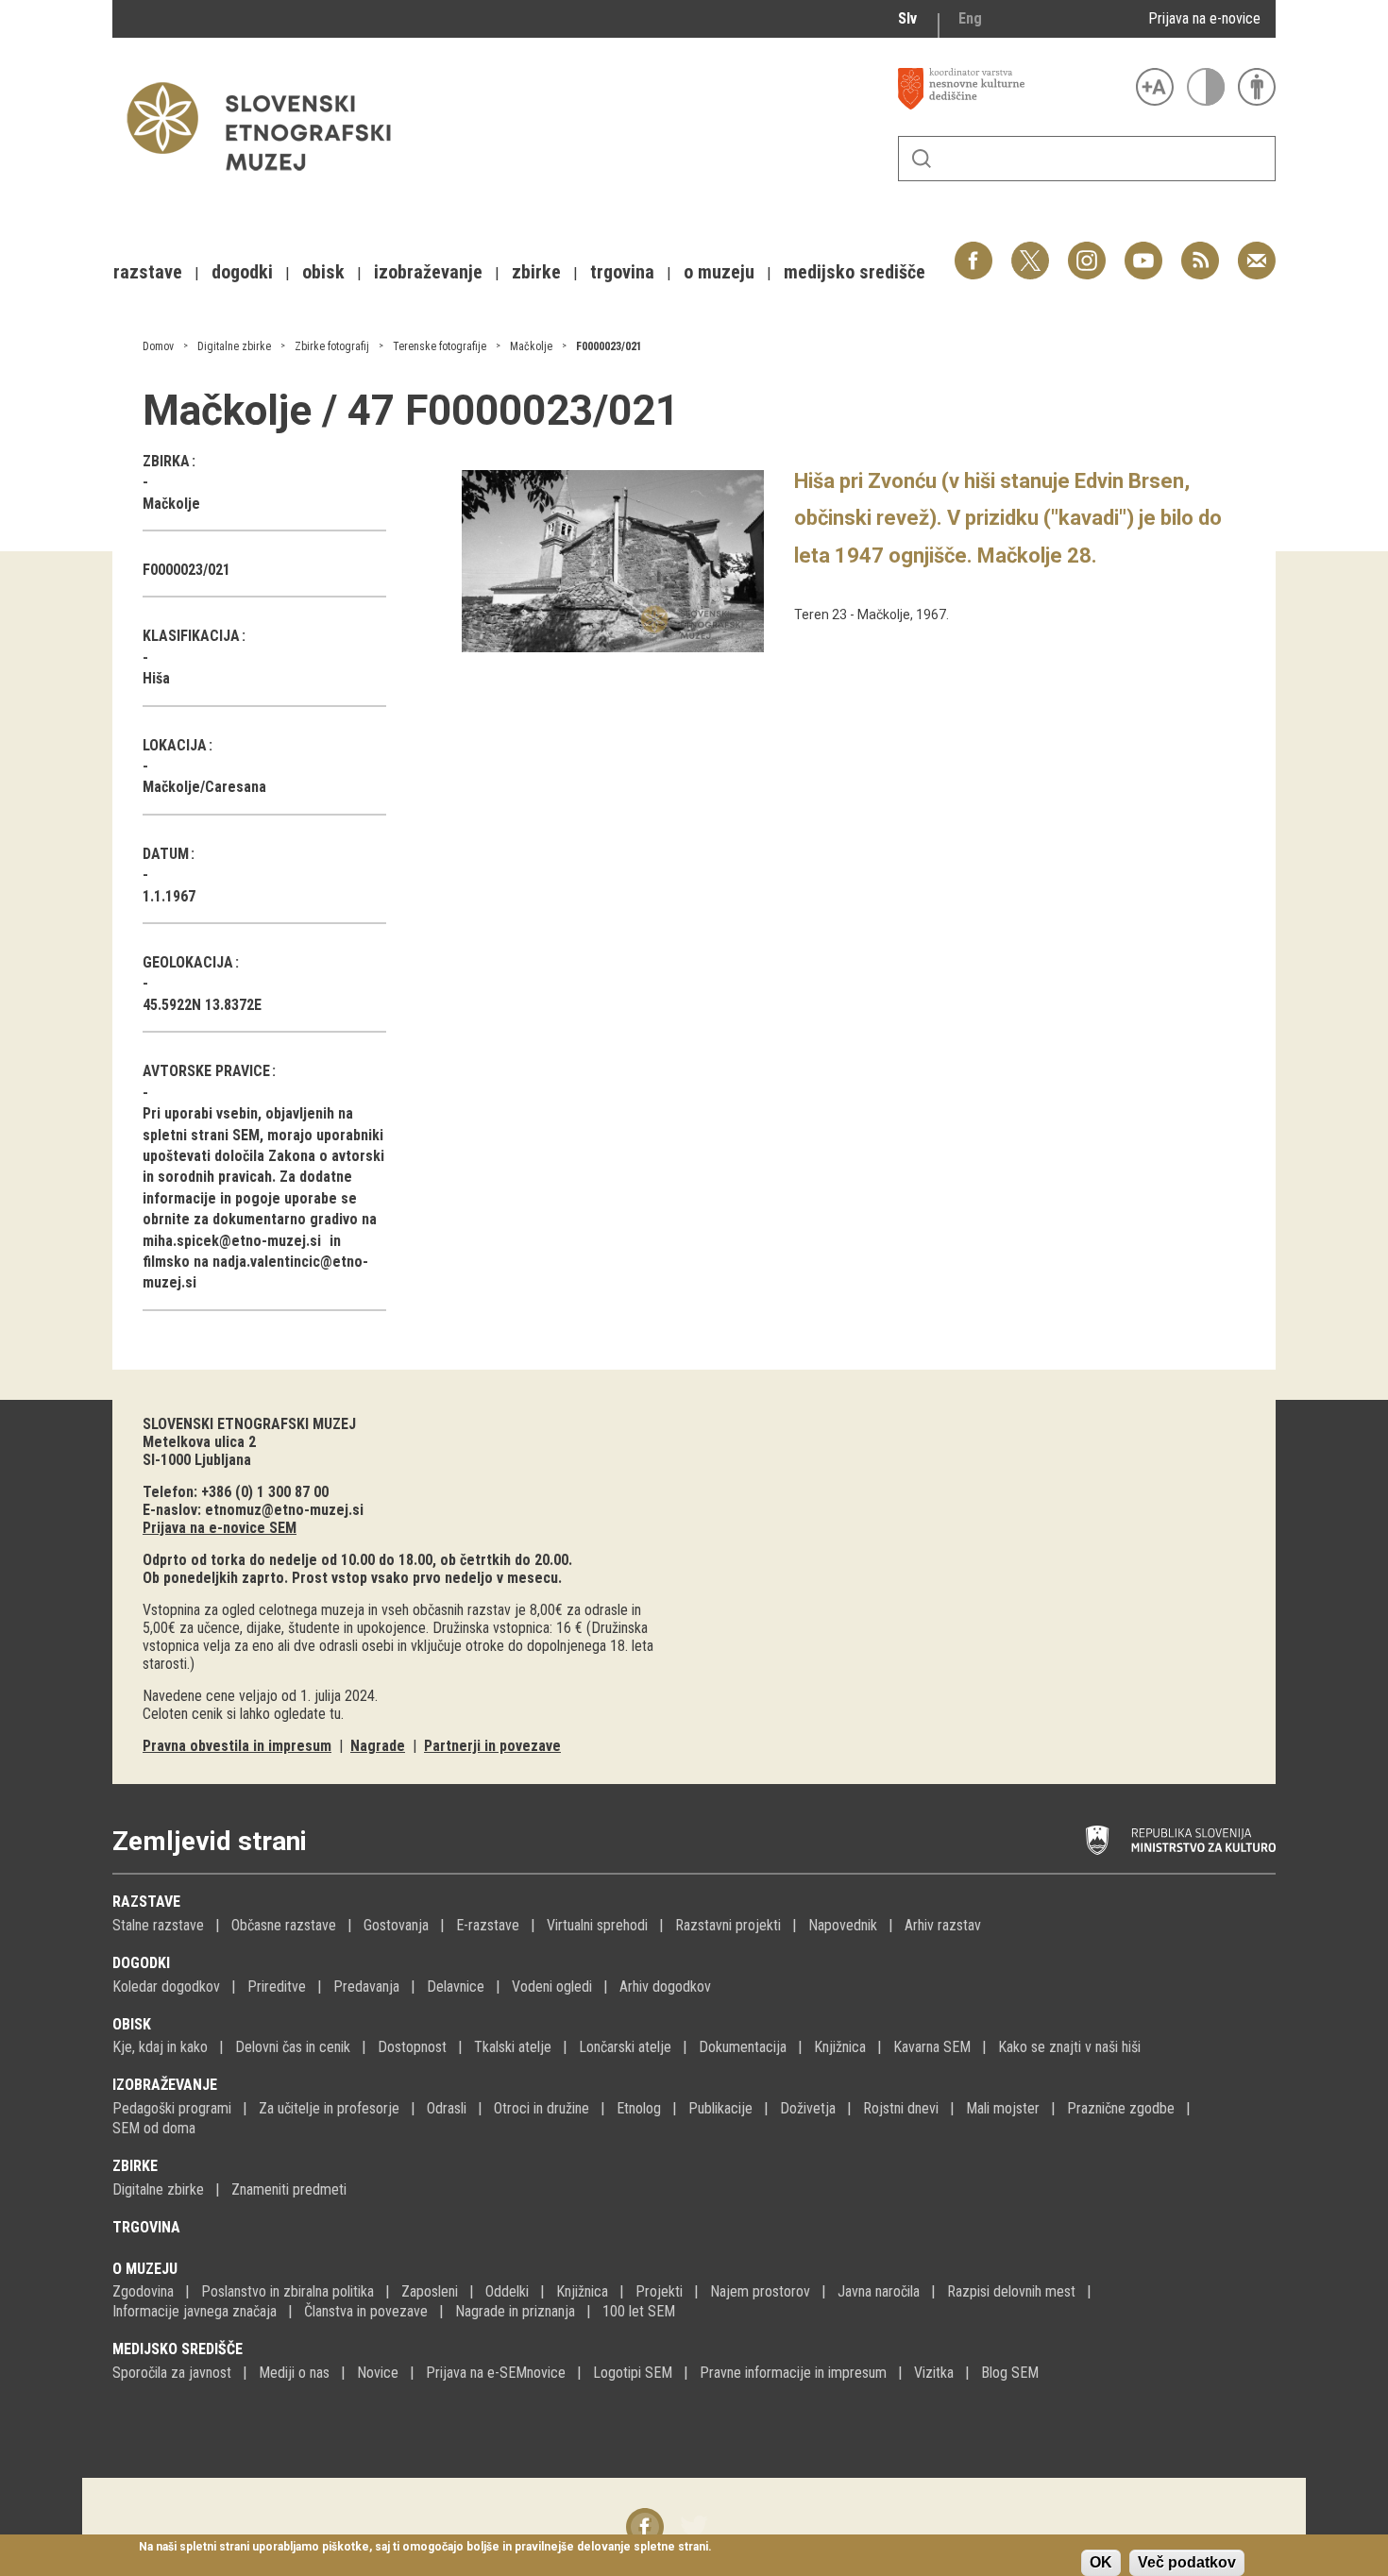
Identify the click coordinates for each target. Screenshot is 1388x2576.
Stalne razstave (158, 1925)
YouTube (1143, 251)
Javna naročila (879, 2291)
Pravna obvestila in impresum (237, 1746)
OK (1101, 2562)
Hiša (156, 678)
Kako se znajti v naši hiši (1069, 2047)
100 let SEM (639, 2311)
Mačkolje (531, 346)
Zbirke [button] (536, 272)
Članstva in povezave (366, 2311)
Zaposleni (430, 2291)
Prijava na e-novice (1204, 18)
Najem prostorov (760, 2291)
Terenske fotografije (440, 346)
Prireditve (277, 1987)
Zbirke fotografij (332, 346)
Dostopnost (412, 2047)
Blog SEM (1010, 2373)
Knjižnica (840, 2047)
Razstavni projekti (728, 1925)
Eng (970, 18)
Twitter (1030, 251)
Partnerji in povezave (492, 1746)
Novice (378, 2373)
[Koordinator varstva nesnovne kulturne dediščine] (1012, 89)
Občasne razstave (284, 1925)
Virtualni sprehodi (597, 1925)
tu (335, 1714)
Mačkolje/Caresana (204, 787)
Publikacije (720, 2108)
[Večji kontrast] (1206, 87)
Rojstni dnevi (901, 2108)
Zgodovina (143, 2291)
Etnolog (639, 2108)
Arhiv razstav (943, 1925)
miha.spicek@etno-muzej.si (232, 1241)
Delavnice (456, 1987)
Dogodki (141, 1963)
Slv (907, 18)
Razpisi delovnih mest (1011, 2291)
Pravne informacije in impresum (793, 2373)
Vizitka (934, 2373)
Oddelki (507, 2291)
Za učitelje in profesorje (329, 2108)
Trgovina (146, 2227)
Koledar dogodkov (166, 1987)
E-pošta (1257, 251)
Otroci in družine (542, 2108)
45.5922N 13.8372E (202, 1005)
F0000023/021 (609, 346)
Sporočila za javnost (172, 2373)
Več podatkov (1187, 2562)
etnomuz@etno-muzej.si (284, 1510)
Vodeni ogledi (552, 1987)
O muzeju (145, 2269)
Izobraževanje (165, 2085)
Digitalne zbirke (234, 346)
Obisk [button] (323, 272)
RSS (1195, 251)
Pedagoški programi (172, 2108)
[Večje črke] (1155, 87)
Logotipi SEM (633, 2373)
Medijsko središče (178, 2349)
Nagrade (378, 1746)
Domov (158, 346)
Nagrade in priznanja (515, 2311)
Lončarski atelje (625, 2047)
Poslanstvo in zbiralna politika (288, 2291)
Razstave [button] (148, 272)
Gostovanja (396, 1925)
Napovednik (843, 1925)
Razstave (146, 1902)
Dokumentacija (743, 2047)
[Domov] (268, 180)
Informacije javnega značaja (195, 2311)
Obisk (132, 2024)
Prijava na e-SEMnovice (496, 2373)
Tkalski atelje (513, 2047)
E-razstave (488, 1925)
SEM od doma (154, 2128)
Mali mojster (1003, 2108)
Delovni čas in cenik (293, 2047)
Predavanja (366, 1987)
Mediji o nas (294, 2373)
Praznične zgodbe (1121, 2108)
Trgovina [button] (622, 272)
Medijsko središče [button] (855, 272)
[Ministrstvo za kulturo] (1181, 1841)
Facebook (973, 251)
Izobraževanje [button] (428, 272)
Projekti (659, 2291)
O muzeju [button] (719, 272)
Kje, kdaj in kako (160, 2047)
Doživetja (808, 2108)
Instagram (1087, 251)
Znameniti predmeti (289, 2189)
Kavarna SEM (932, 2047)
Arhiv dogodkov (665, 1987)
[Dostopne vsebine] (1257, 87)
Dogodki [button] (242, 272)
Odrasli (447, 2108)
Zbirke (135, 2166)
